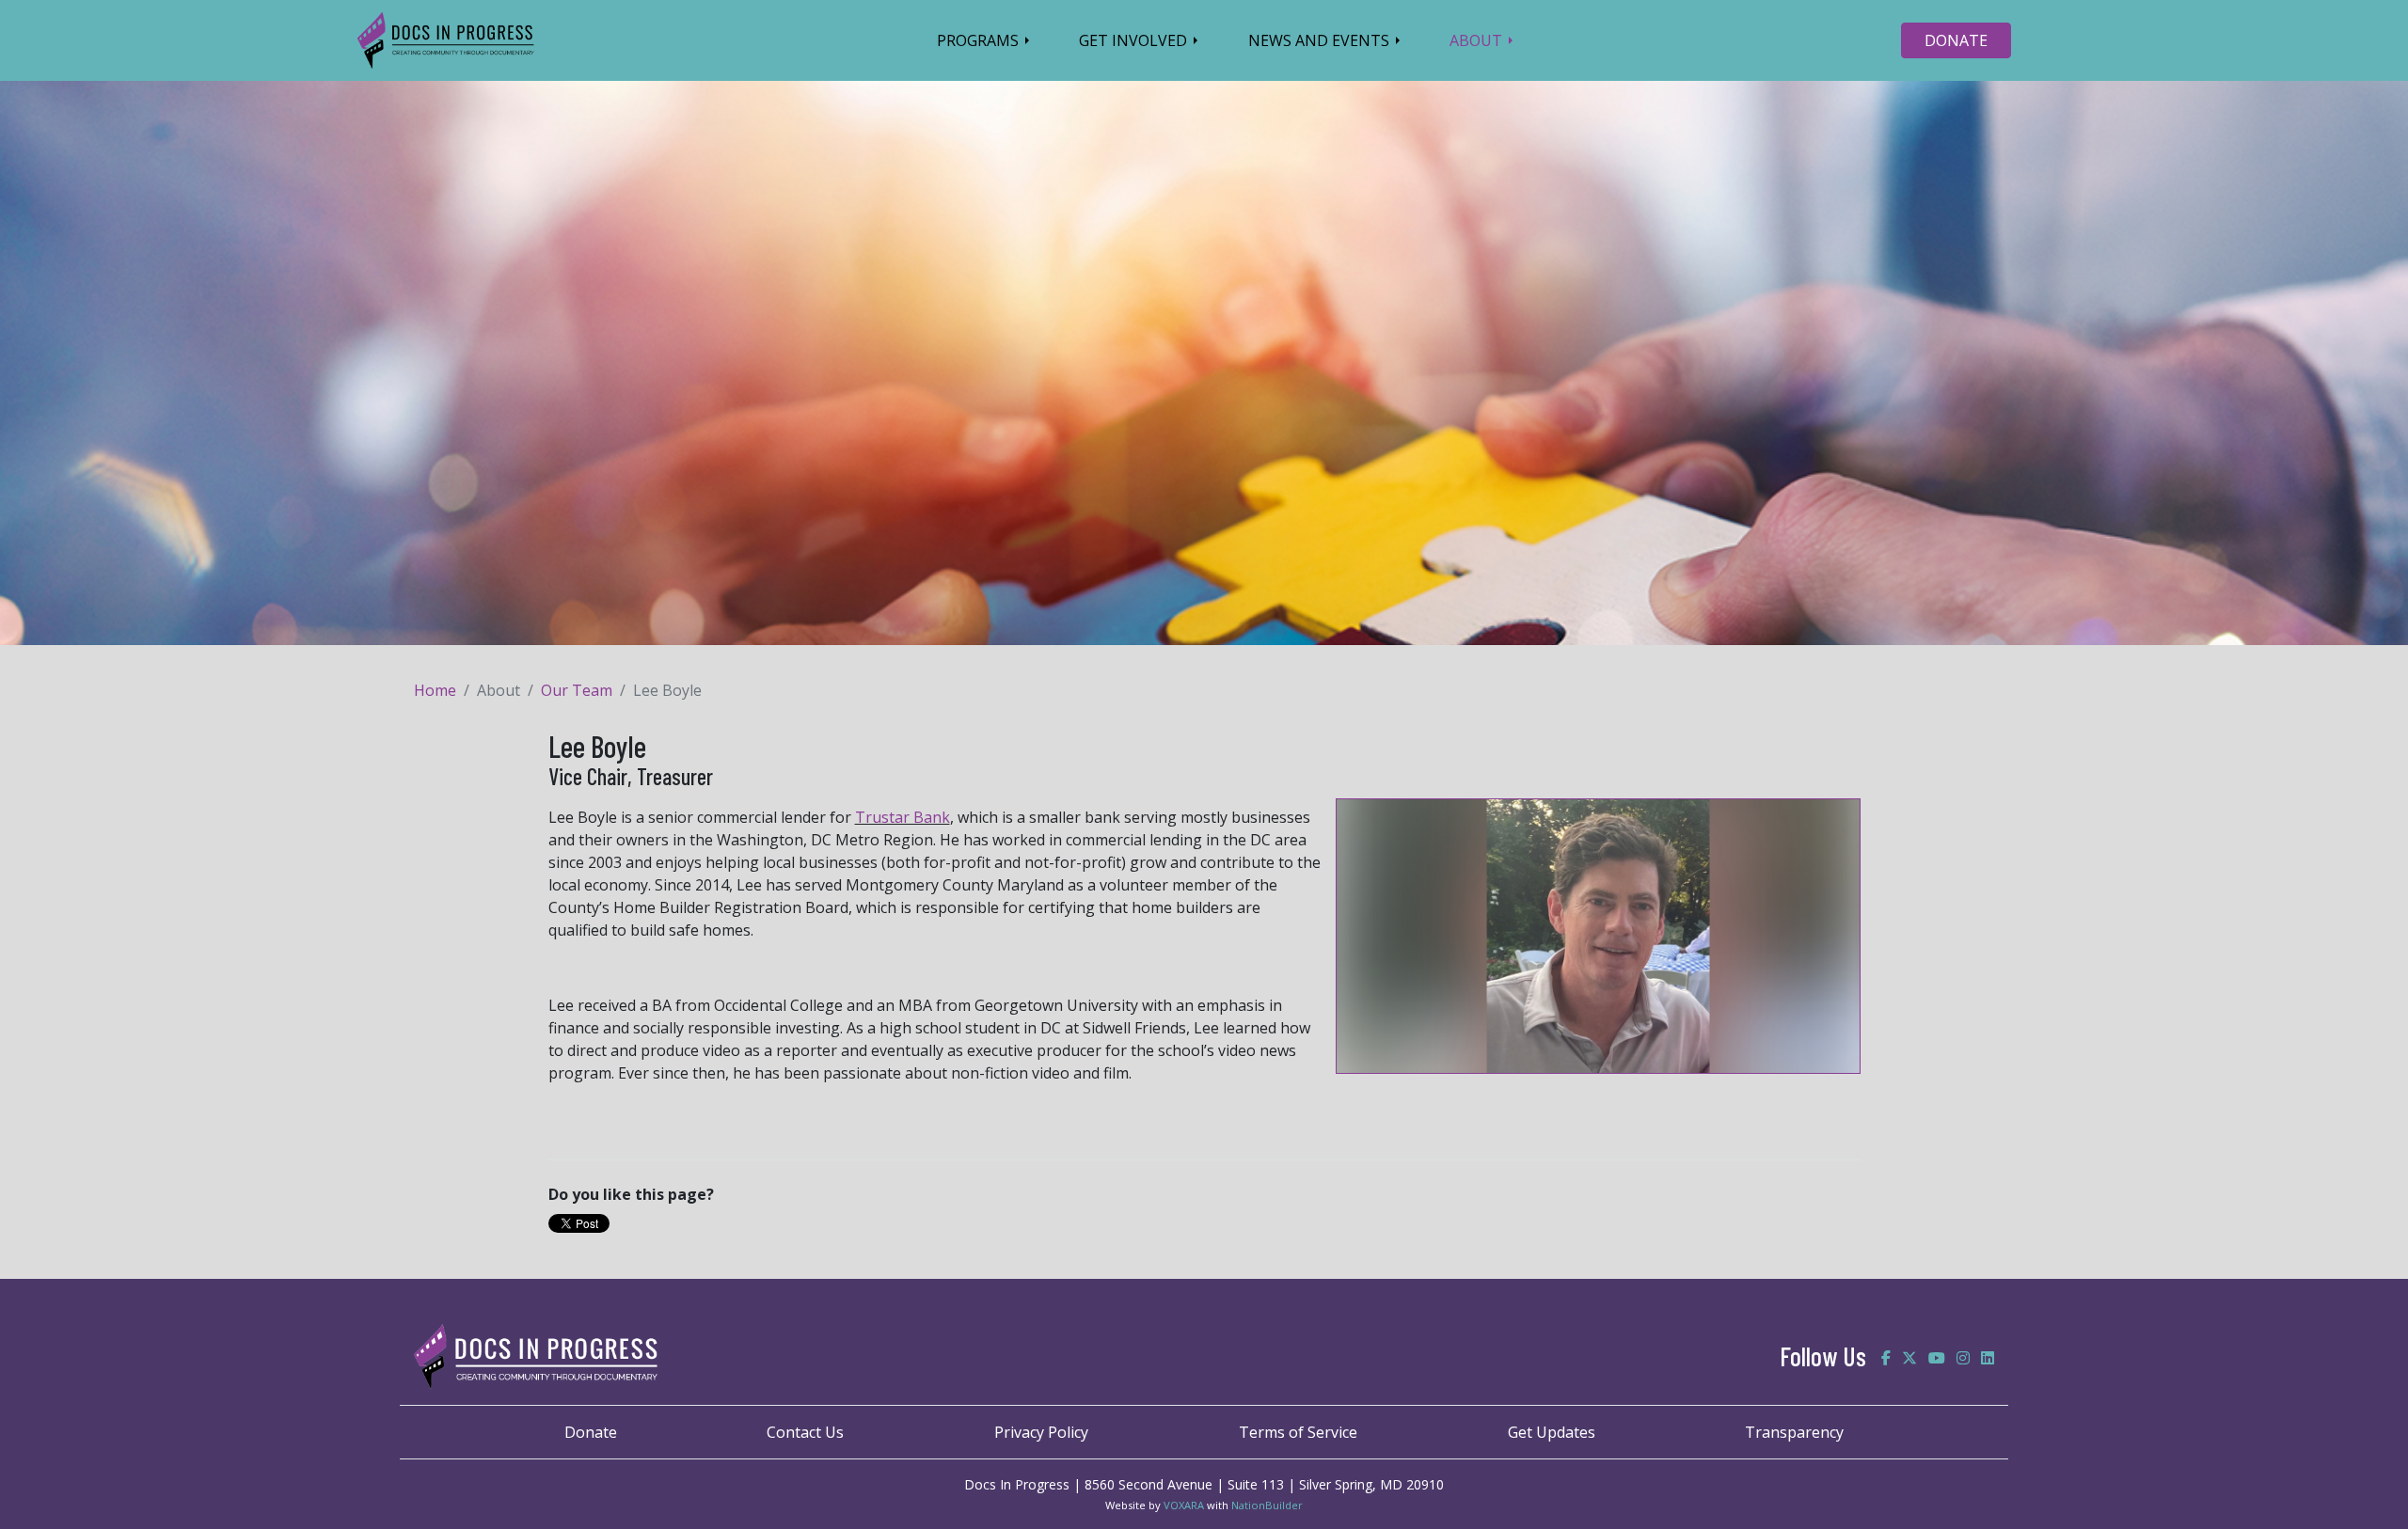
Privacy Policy (1041, 1432)
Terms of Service (1298, 1432)
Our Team (577, 690)
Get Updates (1552, 1432)
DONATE (1956, 40)
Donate (591, 1432)
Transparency (1794, 1432)
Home (435, 690)
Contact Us (805, 1432)
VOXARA (1184, 1505)
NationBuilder (1267, 1505)
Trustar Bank (903, 817)
